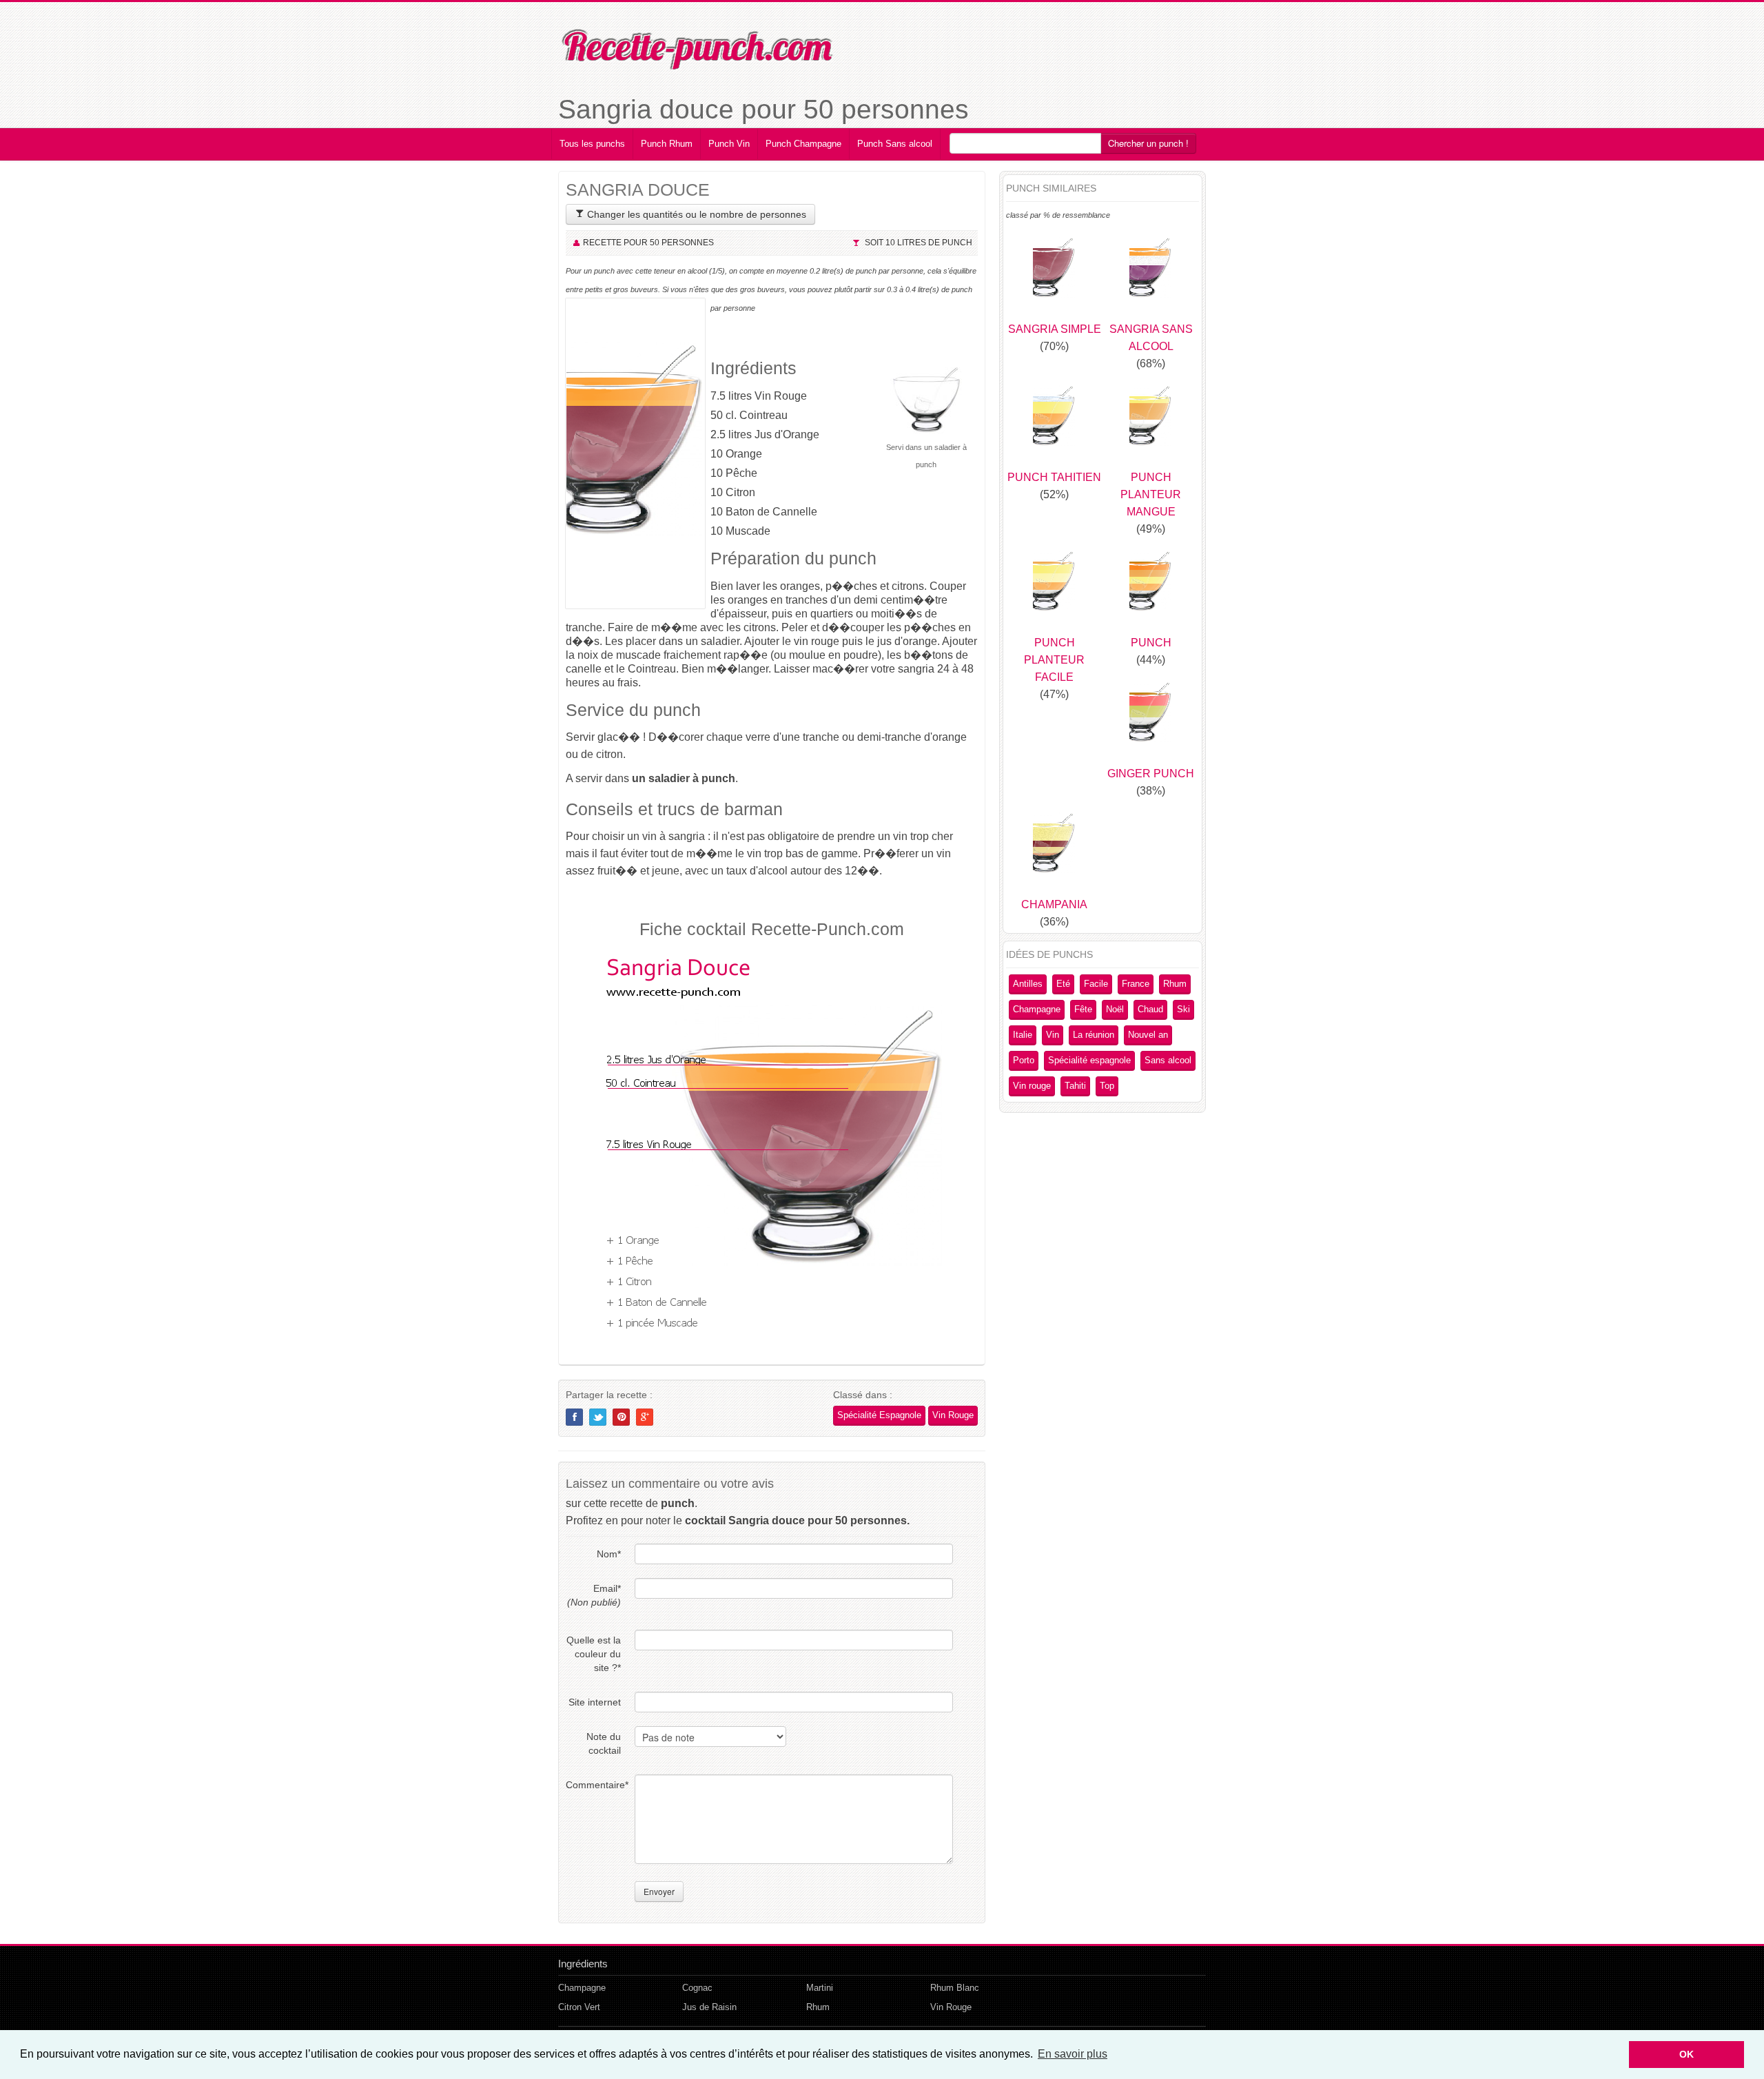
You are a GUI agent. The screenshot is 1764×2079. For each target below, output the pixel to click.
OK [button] (1686, 2054)
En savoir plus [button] (1073, 2054)
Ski (1183, 1009)
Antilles (1028, 984)
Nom (609, 1554)
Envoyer (659, 1891)
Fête (1083, 1009)
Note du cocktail (604, 1743)
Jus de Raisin (709, 2007)
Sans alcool (1168, 1060)
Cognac (697, 1988)
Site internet (595, 1702)
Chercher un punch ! (1148, 143)
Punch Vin (729, 144)
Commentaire (593, 1785)
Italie (1023, 1035)
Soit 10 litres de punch (919, 243)
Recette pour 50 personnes (648, 243)
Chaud (1150, 1009)
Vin (1053, 1035)
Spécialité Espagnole (879, 1415)
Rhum (1175, 984)
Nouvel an (1148, 1035)
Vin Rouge (953, 1415)
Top (1107, 1086)
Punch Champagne (803, 144)
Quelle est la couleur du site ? (594, 1654)
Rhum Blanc (955, 1988)
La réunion (1094, 1035)
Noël (1115, 1009)
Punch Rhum (667, 144)
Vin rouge (1032, 1086)
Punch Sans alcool (895, 144)
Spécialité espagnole (1089, 1060)
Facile (1096, 984)
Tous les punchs (592, 144)
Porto (1024, 1060)
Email (594, 1595)
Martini (820, 1988)
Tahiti (1075, 1086)
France (1136, 984)
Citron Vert (579, 2007)
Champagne (1037, 1009)
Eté (1063, 984)
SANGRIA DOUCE (638, 190)
